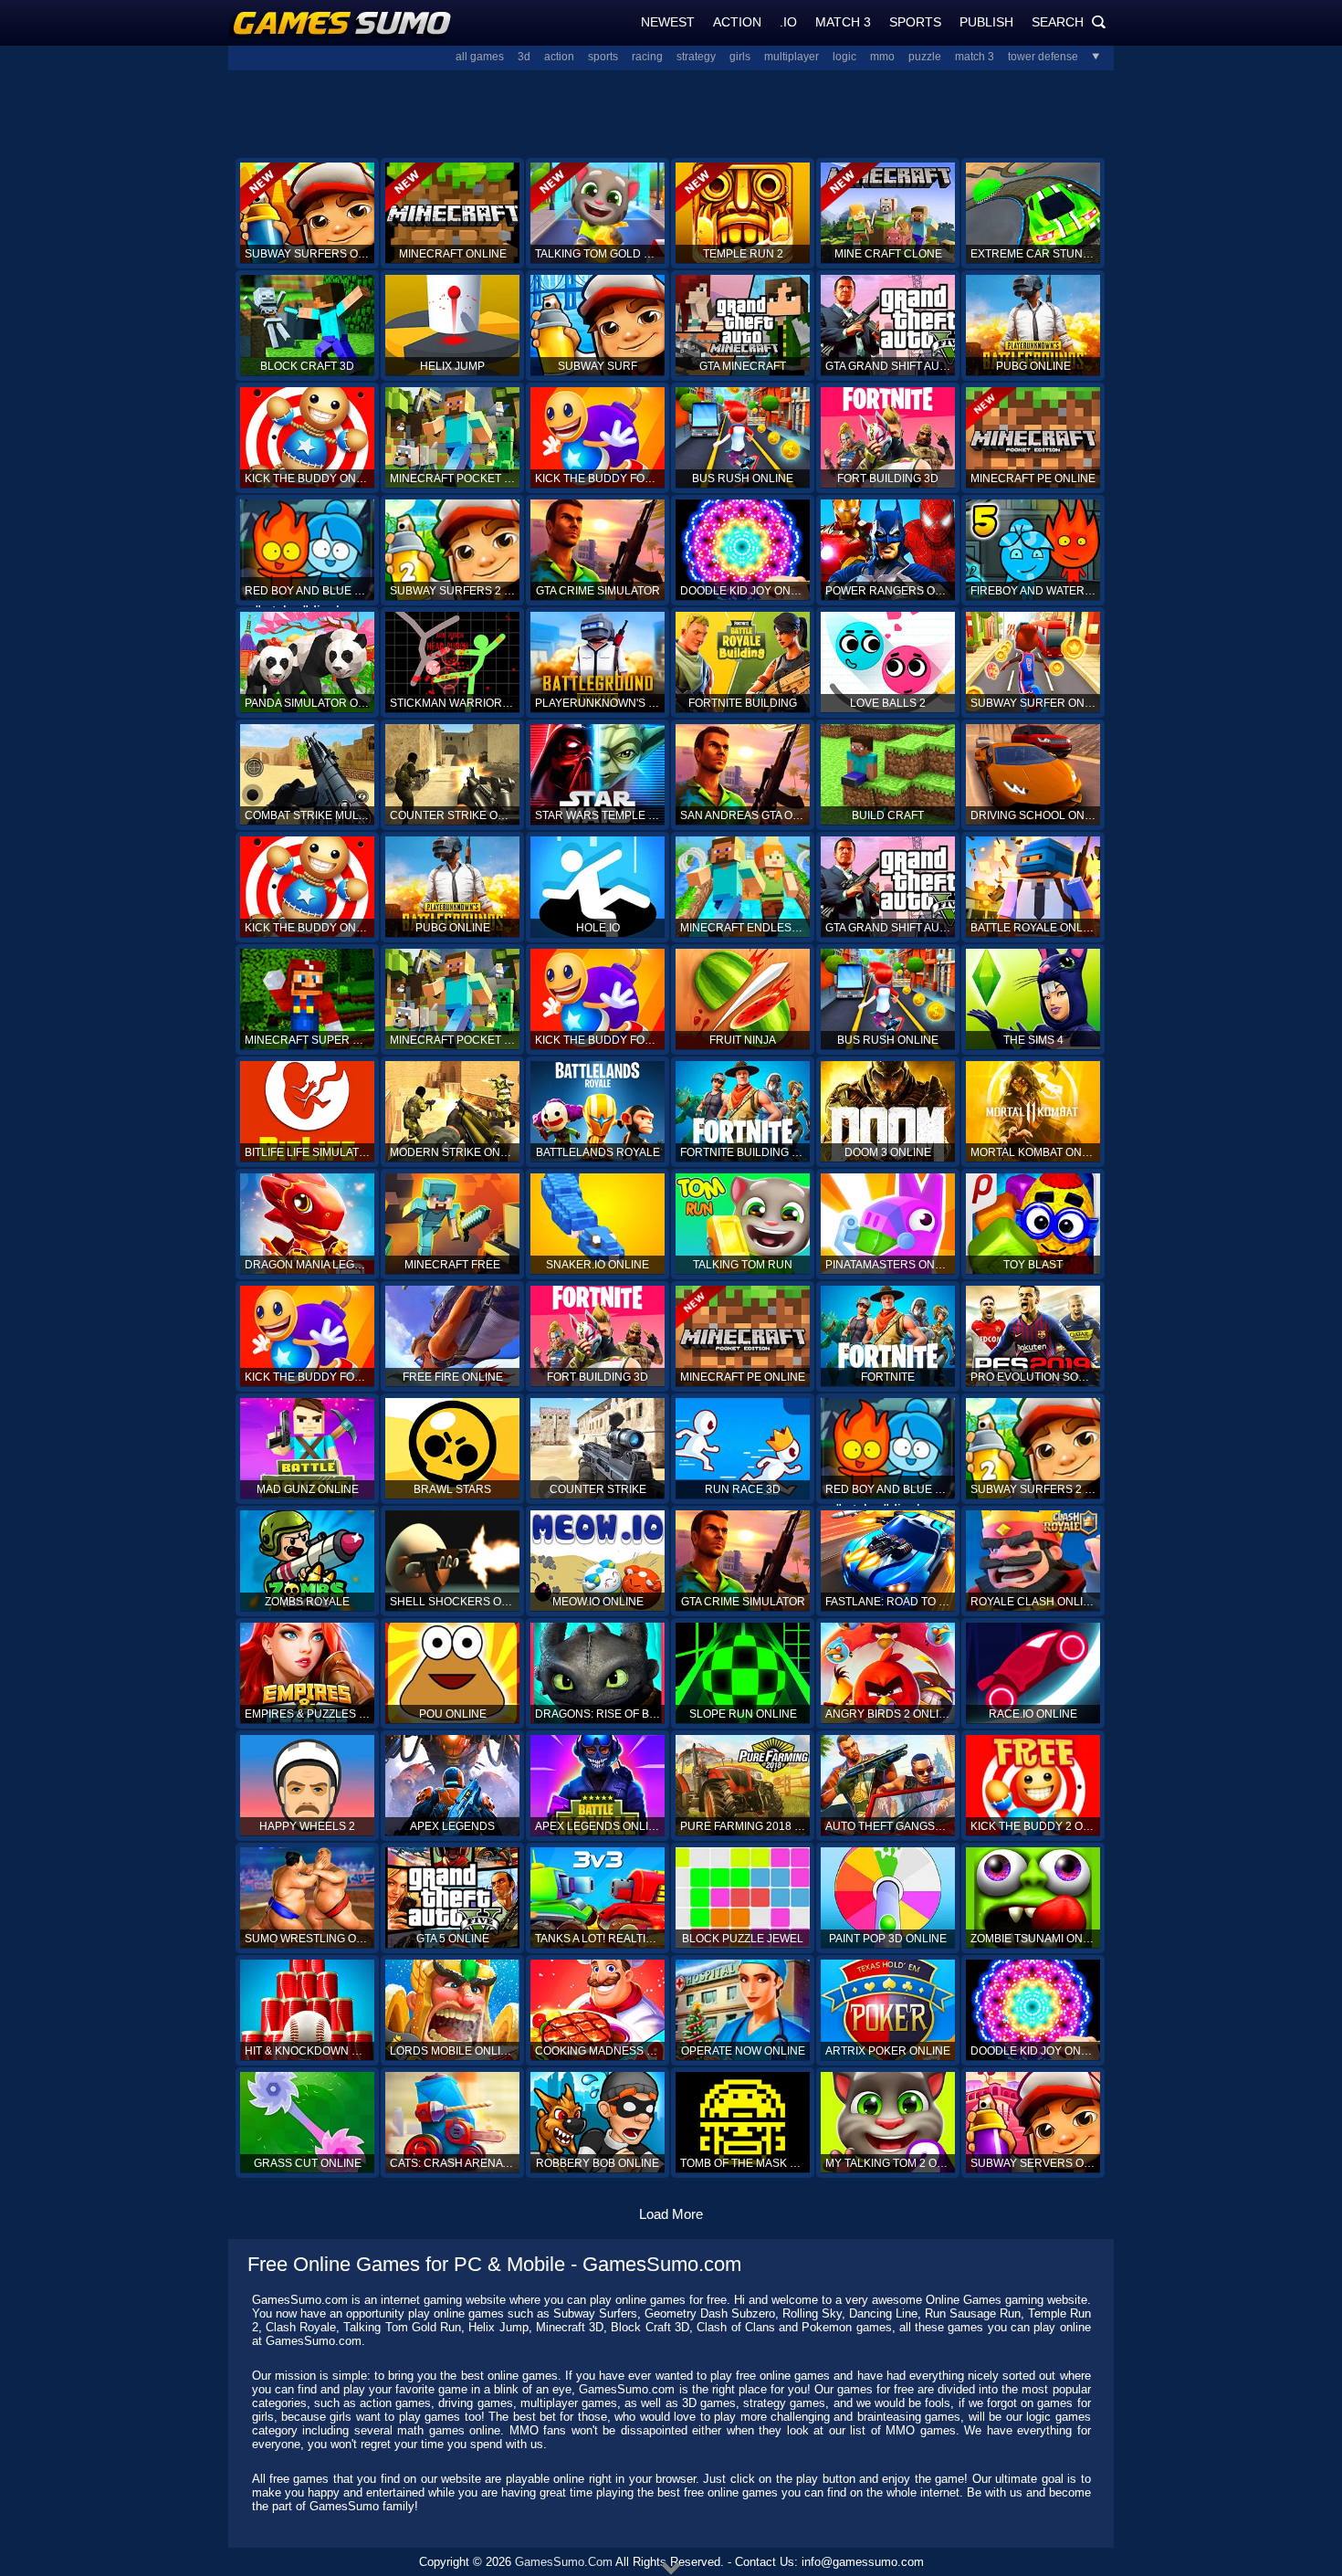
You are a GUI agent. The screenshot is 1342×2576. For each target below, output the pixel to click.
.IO (788, 22)
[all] (1089, 57)
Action (737, 22)
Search (1069, 22)
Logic (844, 57)
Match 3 (843, 22)
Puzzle (925, 57)
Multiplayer (792, 57)
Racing (647, 57)
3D (524, 57)
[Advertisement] (671, 112)
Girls (740, 57)
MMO (882, 57)
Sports (915, 22)
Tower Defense (1043, 57)
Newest (668, 22)
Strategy (696, 57)
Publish (986, 22)
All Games (480, 57)
